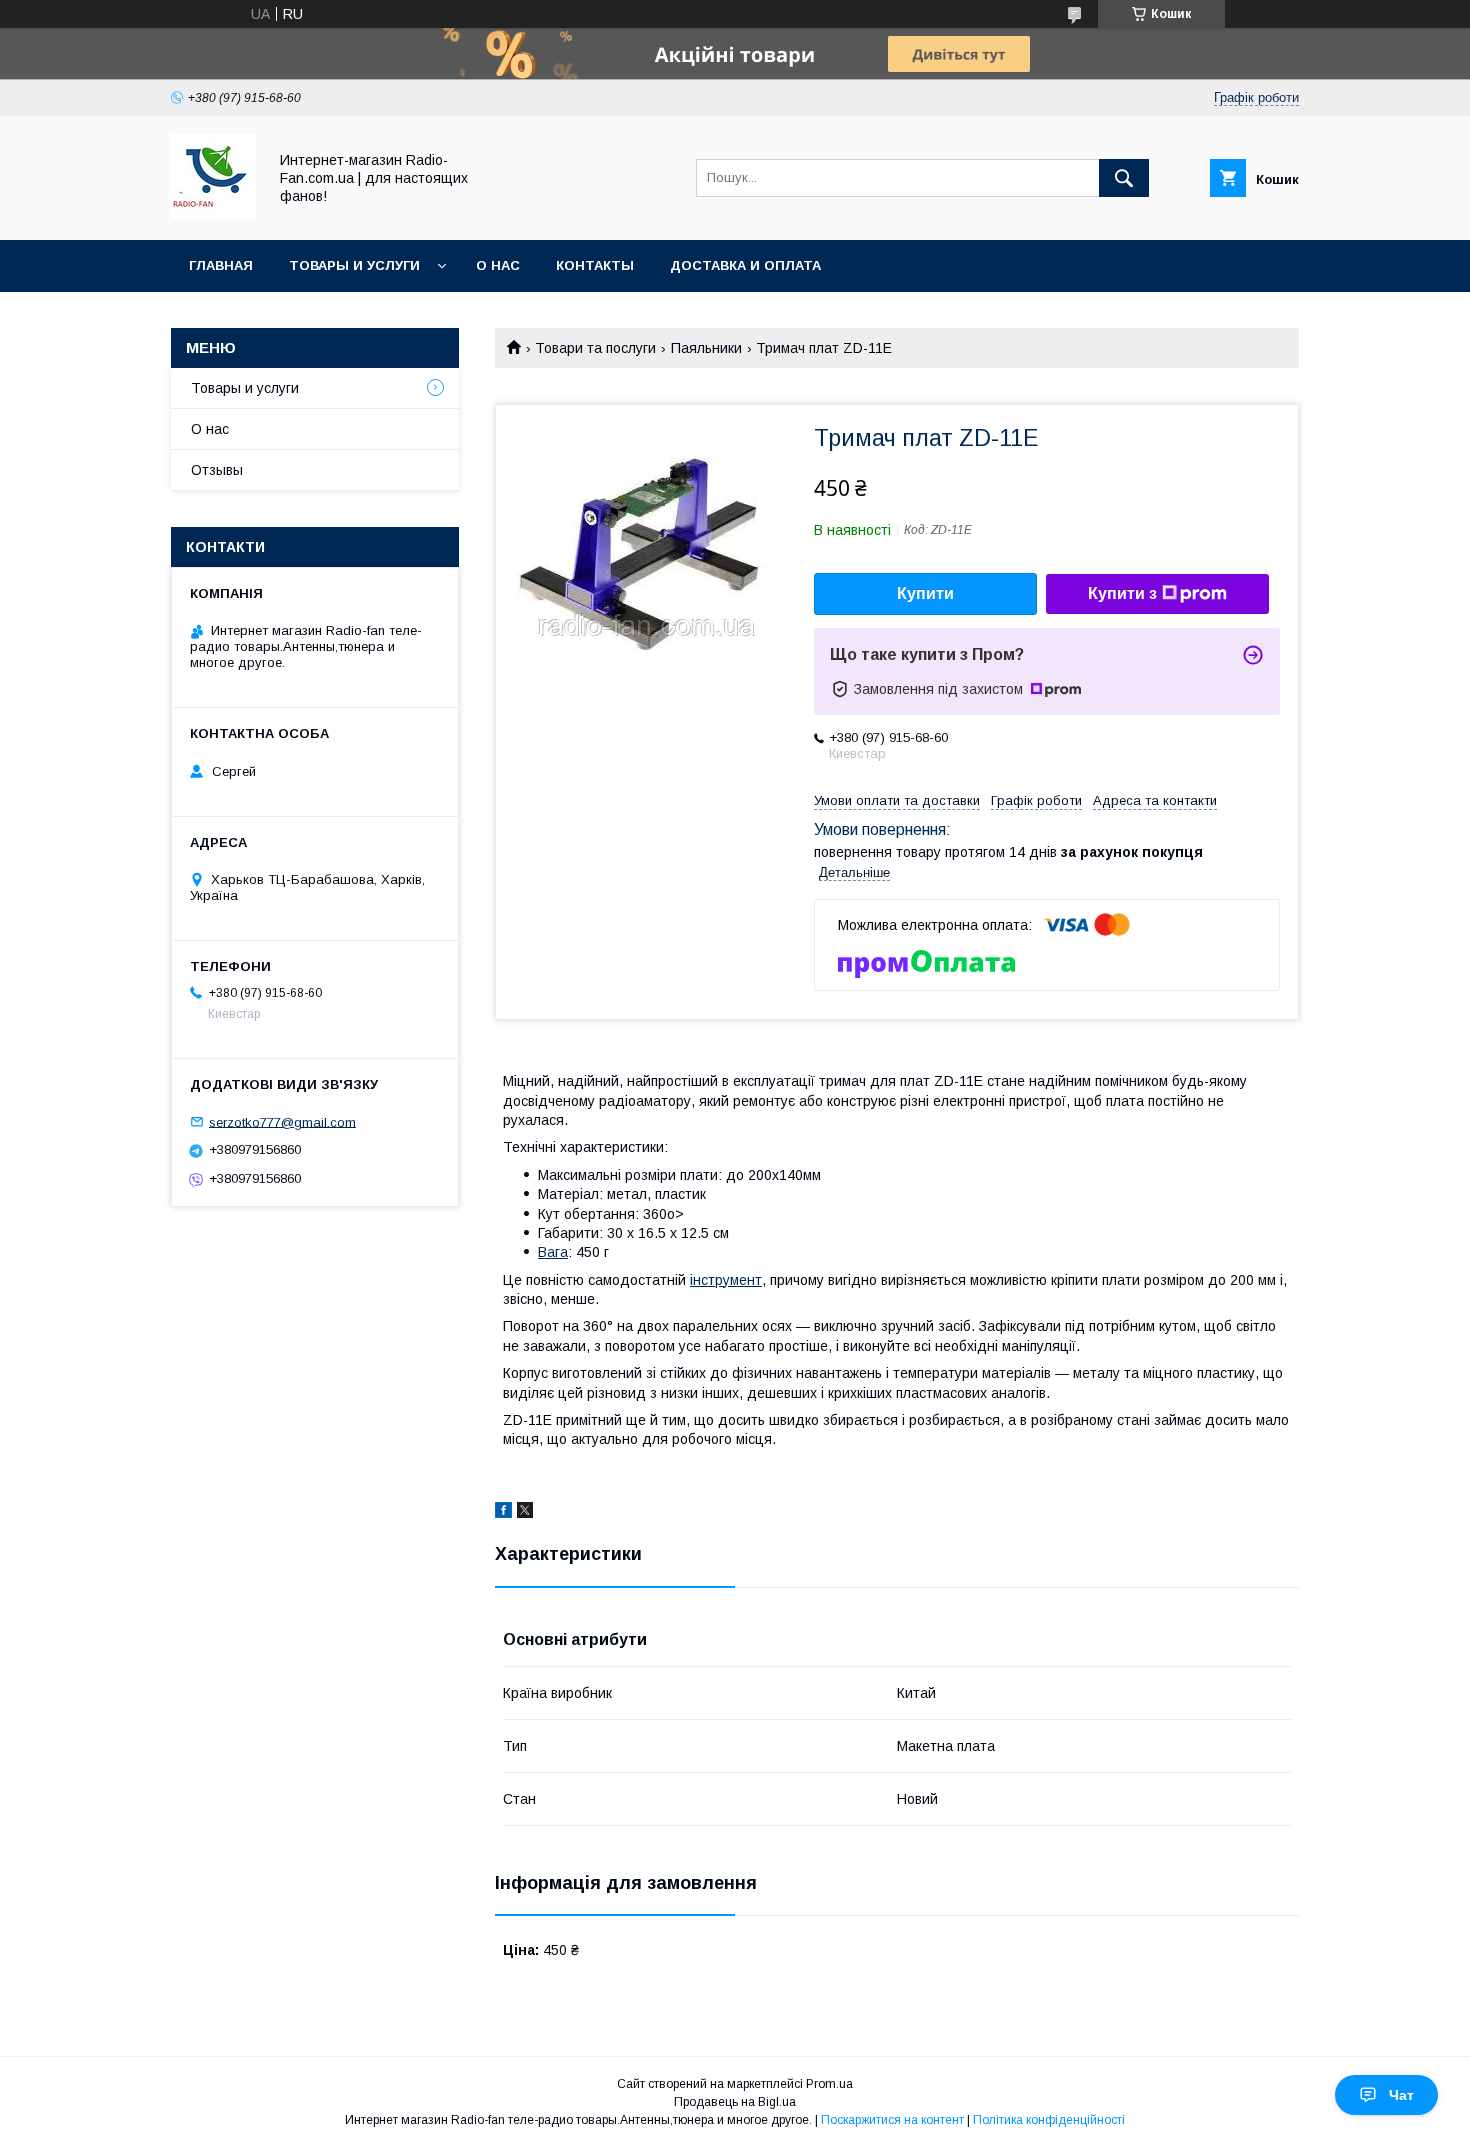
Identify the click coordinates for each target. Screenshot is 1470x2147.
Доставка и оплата (745, 265)
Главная (221, 265)
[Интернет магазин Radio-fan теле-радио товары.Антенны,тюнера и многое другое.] (213, 214)
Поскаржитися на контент (892, 2120)
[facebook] (503, 1513)
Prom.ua (829, 2084)
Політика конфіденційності (1049, 2120)
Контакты (595, 265)
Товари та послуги (595, 348)
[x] (525, 1513)
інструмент (726, 1280)
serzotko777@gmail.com (282, 1121)
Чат (1401, 2095)
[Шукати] (1124, 178)
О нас (498, 265)
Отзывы (217, 470)
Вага (553, 1252)
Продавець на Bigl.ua (735, 2102)
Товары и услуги (354, 265)
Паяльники (706, 348)
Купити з (1122, 593)
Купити (925, 593)
